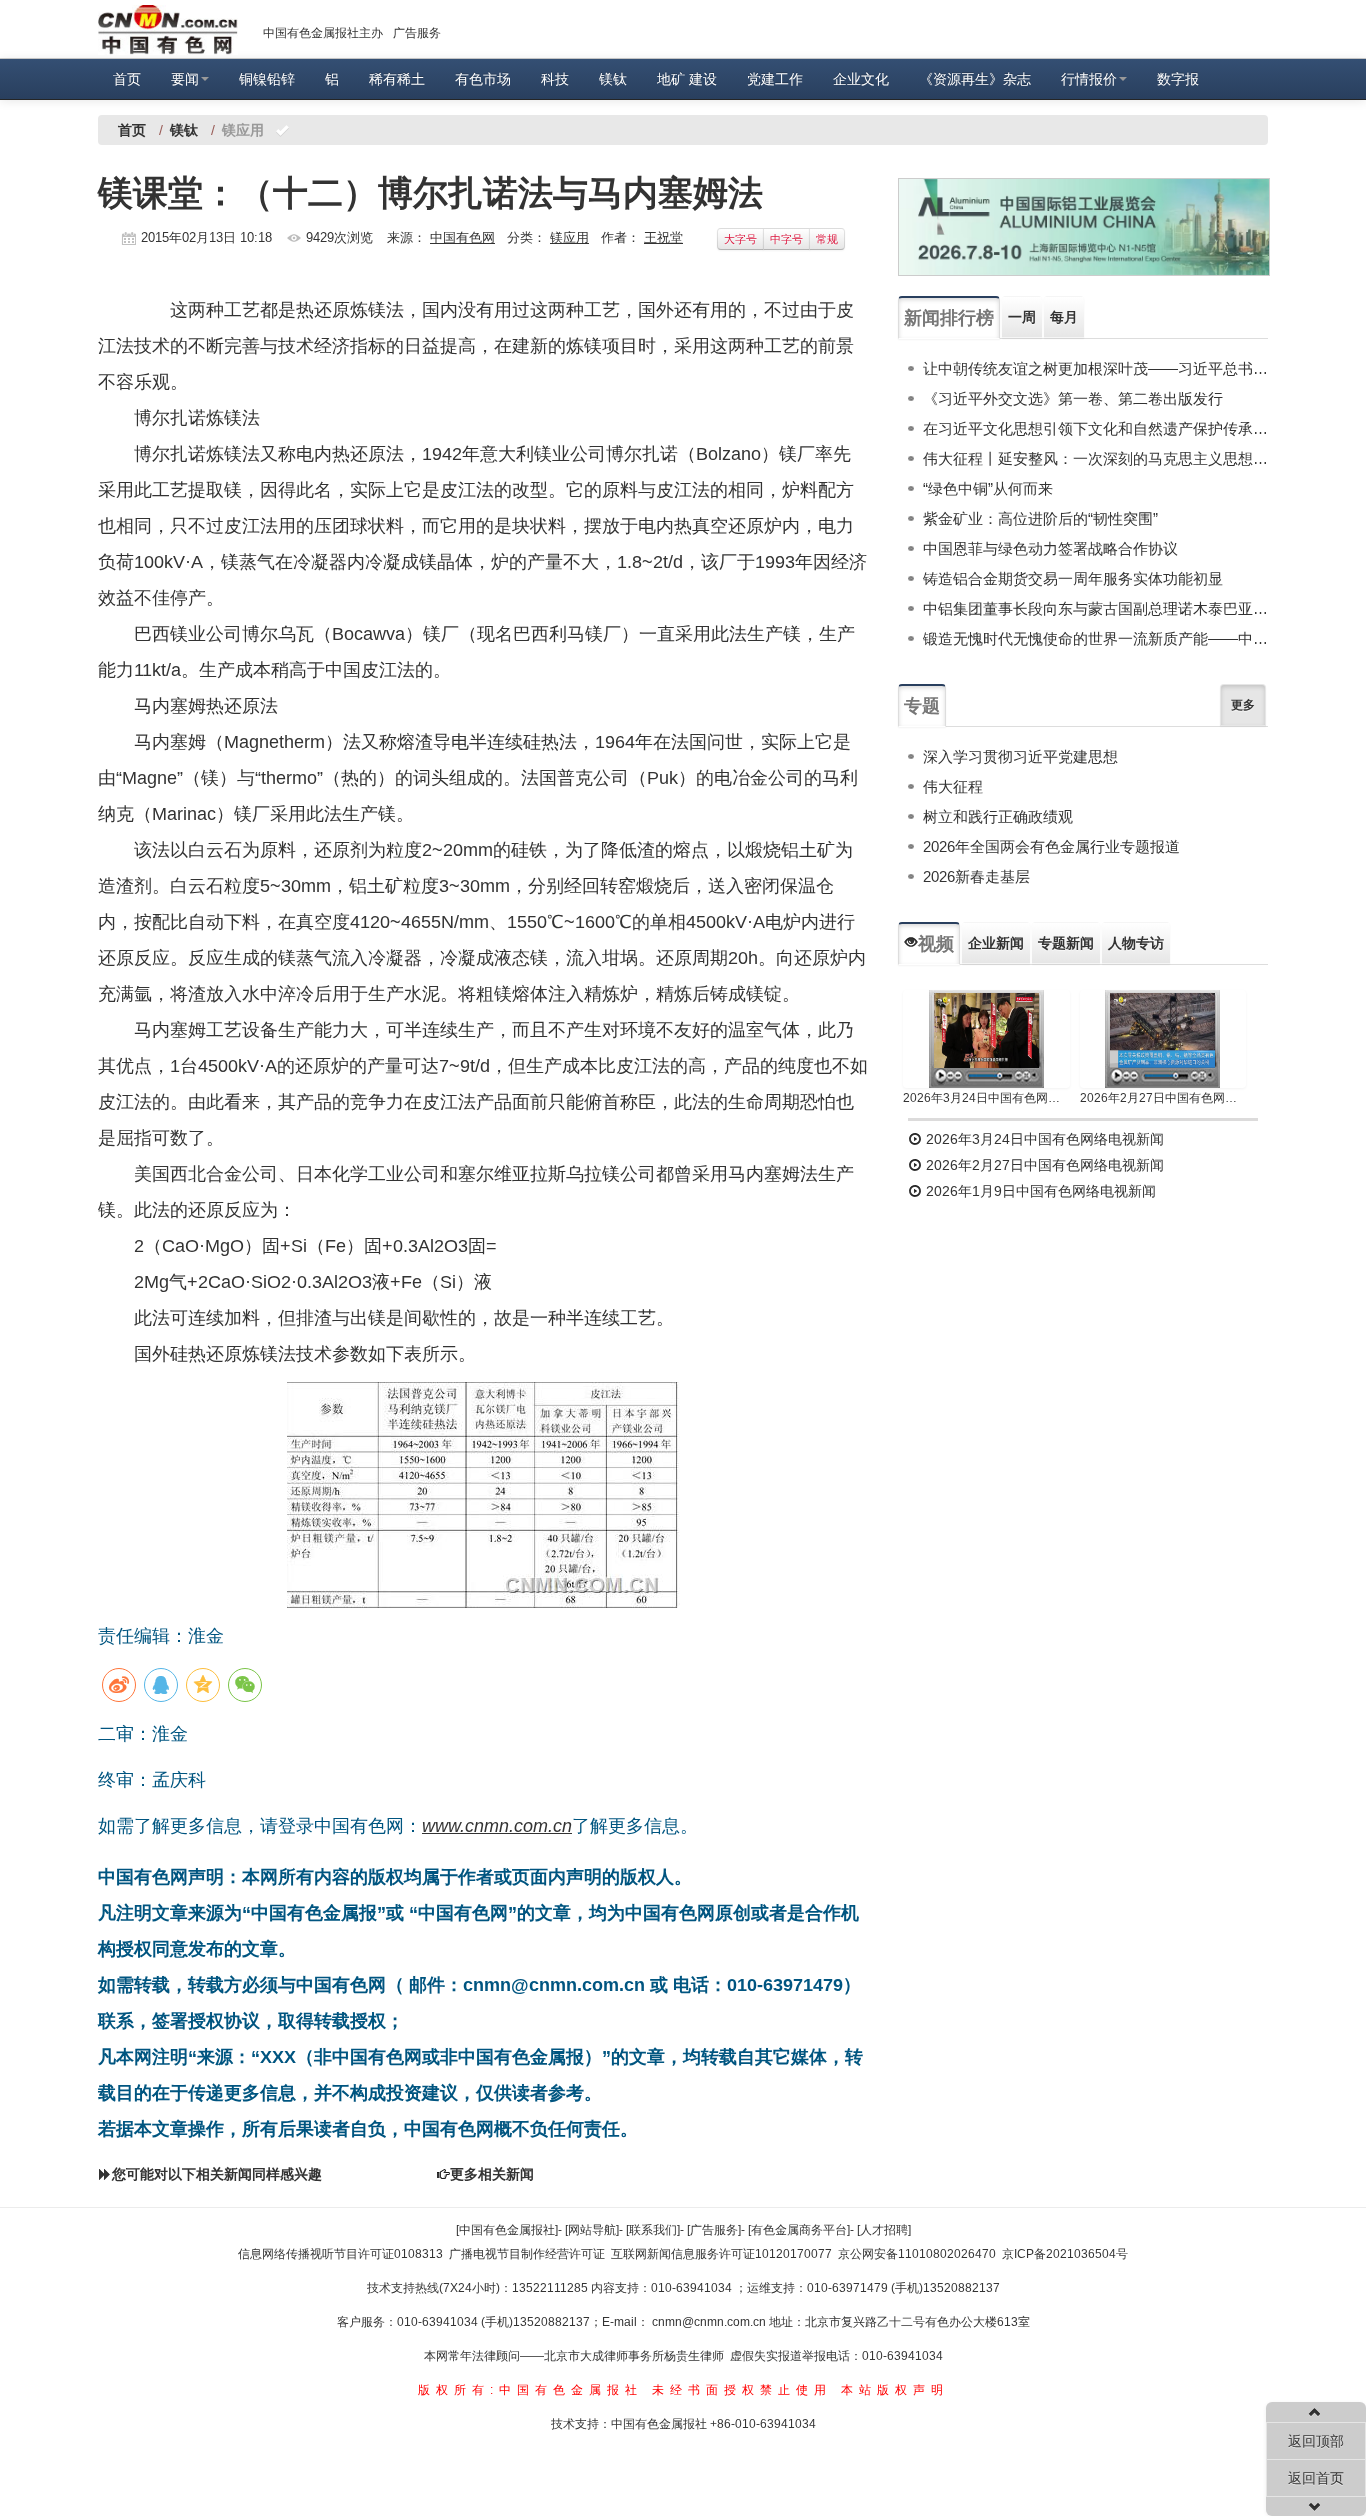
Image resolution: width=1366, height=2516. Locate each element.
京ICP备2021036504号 (1065, 2254)
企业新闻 (996, 943)
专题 (922, 706)
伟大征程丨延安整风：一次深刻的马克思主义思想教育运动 (1095, 458)
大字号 (740, 239)
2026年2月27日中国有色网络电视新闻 (1163, 1098)
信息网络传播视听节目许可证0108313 (340, 2254)
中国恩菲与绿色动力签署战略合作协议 (1050, 548)
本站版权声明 (895, 2390)
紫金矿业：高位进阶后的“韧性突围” (1040, 518)
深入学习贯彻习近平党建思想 (1020, 756)
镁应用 (569, 237)
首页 (127, 79)
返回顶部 (1316, 2441)
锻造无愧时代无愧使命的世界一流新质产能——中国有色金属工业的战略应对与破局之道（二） (1095, 638)
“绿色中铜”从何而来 (988, 488)
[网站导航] (592, 2230)
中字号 (786, 239)
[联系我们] (653, 2230)
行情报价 (1089, 79)
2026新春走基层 (976, 876)
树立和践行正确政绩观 (998, 816)
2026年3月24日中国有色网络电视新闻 (986, 1098)
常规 (827, 239)
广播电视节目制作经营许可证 (527, 2254)
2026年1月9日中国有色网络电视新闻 (1039, 1191)
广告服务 (417, 33)
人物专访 (1136, 943)
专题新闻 (1066, 943)
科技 (555, 79)
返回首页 (1316, 2478)
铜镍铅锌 (267, 79)
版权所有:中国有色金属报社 (530, 2390)
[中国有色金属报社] (507, 2230)
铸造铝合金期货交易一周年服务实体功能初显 (1073, 578)
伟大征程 (953, 786)
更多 (1243, 705)
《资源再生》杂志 (975, 79)
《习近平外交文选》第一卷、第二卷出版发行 (1073, 398)
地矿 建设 (687, 79)
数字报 (1178, 79)
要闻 (185, 79)
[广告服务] (714, 2230)
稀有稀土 (397, 79)
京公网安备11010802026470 (917, 2254)
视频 (936, 944)
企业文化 (861, 79)
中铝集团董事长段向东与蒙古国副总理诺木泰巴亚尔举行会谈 (1095, 608)
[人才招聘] (884, 2230)
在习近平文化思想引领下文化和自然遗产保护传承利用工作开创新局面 (1095, 428)
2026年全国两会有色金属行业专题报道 (1051, 846)
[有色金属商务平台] (799, 2230)
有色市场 (483, 79)
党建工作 (775, 79)
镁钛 (613, 79)
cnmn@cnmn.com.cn (710, 2322)
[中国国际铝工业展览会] (1084, 227)
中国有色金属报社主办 (323, 33)
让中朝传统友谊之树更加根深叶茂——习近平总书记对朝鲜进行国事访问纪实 (1095, 368)
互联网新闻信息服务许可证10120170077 (721, 2254)
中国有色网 (462, 237)
